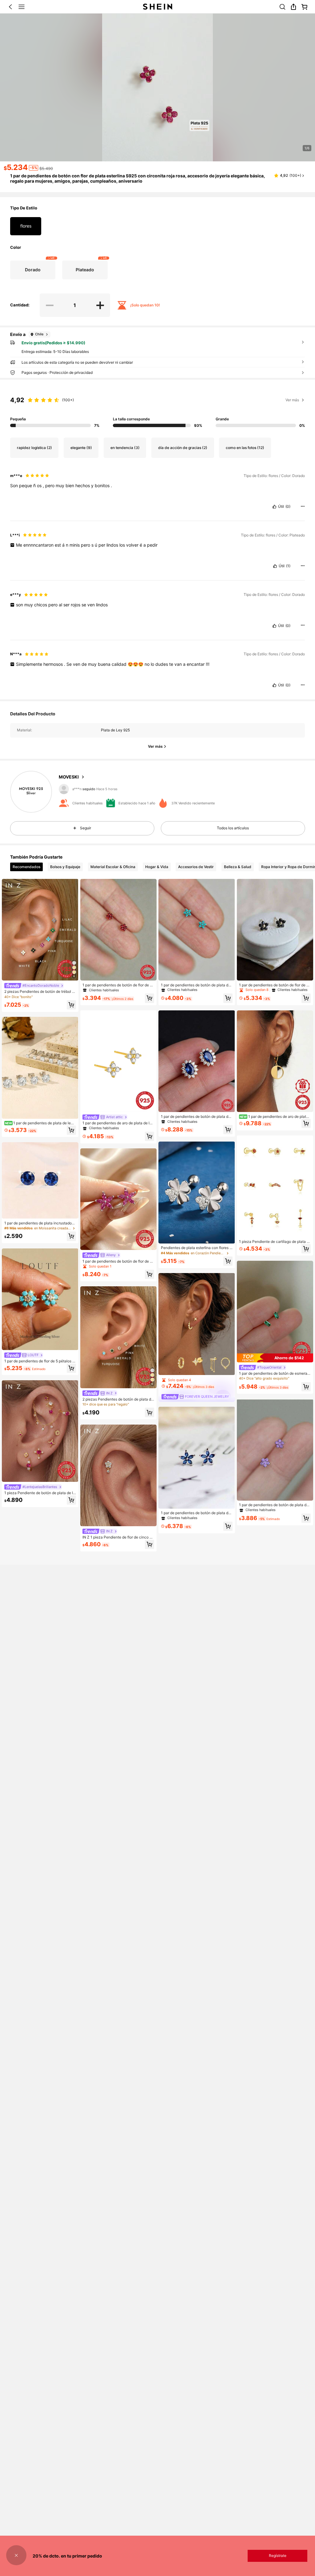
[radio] (33, 270)
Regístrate (278, 2556)
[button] (10, 7)
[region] (157, 409)
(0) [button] (288, 507)
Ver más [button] (292, 400)
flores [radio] (26, 226)
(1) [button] (288, 566)
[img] (275, 1358)
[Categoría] (22, 7)
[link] (282, 7)
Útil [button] (281, 507)
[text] (157, 486)
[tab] (26, 867)
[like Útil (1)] (275, 566)
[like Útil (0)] (274, 507)
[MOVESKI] (31, 792)
